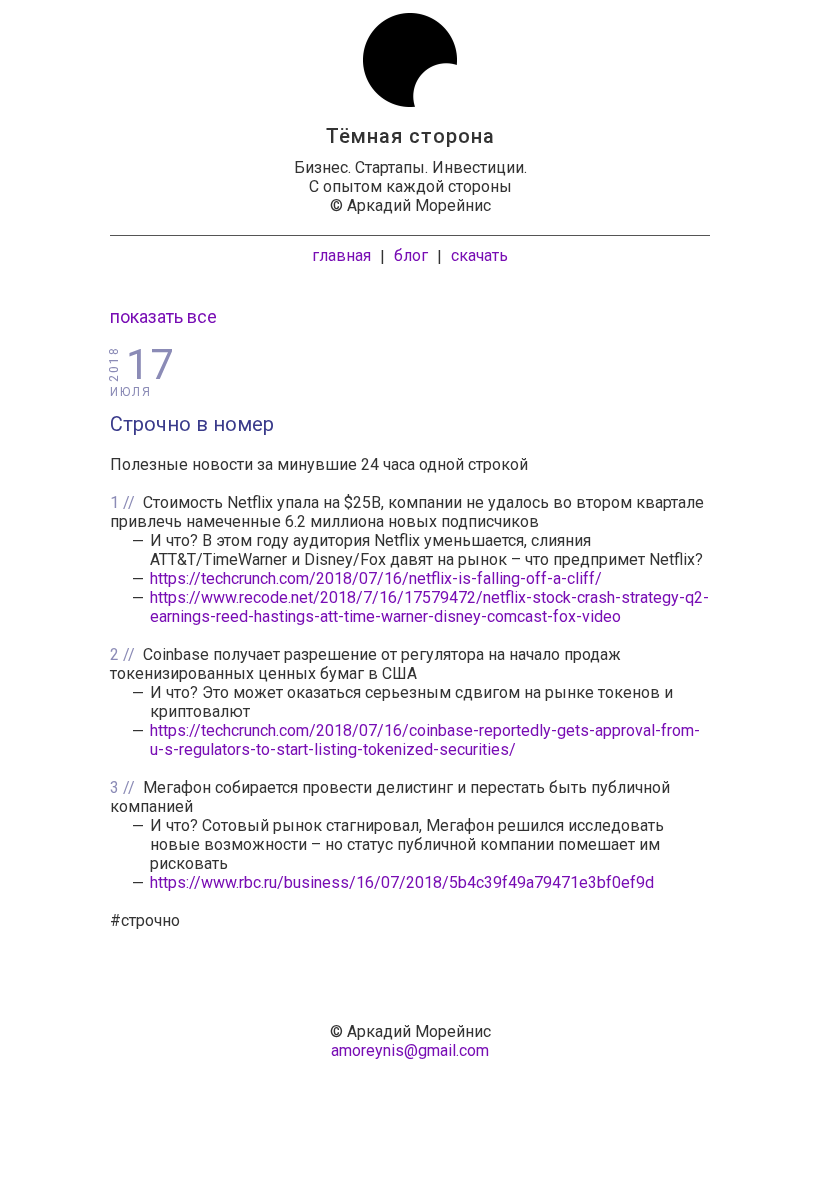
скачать (479, 255)
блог (411, 255)
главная (341, 255)
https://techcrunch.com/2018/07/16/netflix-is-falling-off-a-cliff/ (376, 578)
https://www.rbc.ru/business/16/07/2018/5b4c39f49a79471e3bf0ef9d (402, 882)
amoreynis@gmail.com (410, 1050)
